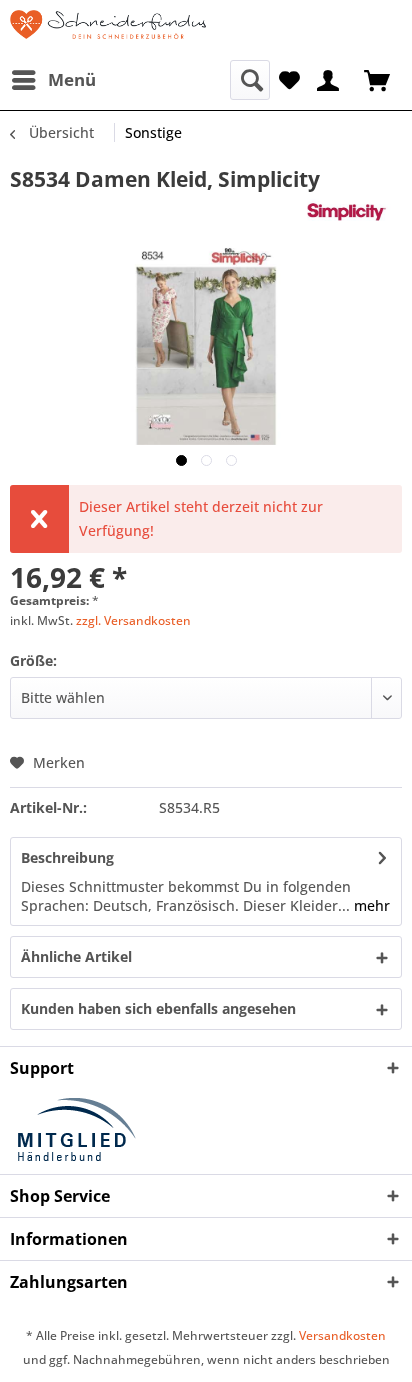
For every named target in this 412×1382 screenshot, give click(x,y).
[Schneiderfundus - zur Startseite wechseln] (108, 30)
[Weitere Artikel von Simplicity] (352, 210)
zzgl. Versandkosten (133, 620)
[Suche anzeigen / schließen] (250, 80)
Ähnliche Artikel (76, 956)
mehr (370, 905)
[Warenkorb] (379, 78)
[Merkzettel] (289, 78)
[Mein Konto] (329, 78)
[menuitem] (53, 80)
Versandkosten (342, 1335)
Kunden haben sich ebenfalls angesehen (158, 1008)
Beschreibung (67, 857)
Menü (72, 79)
